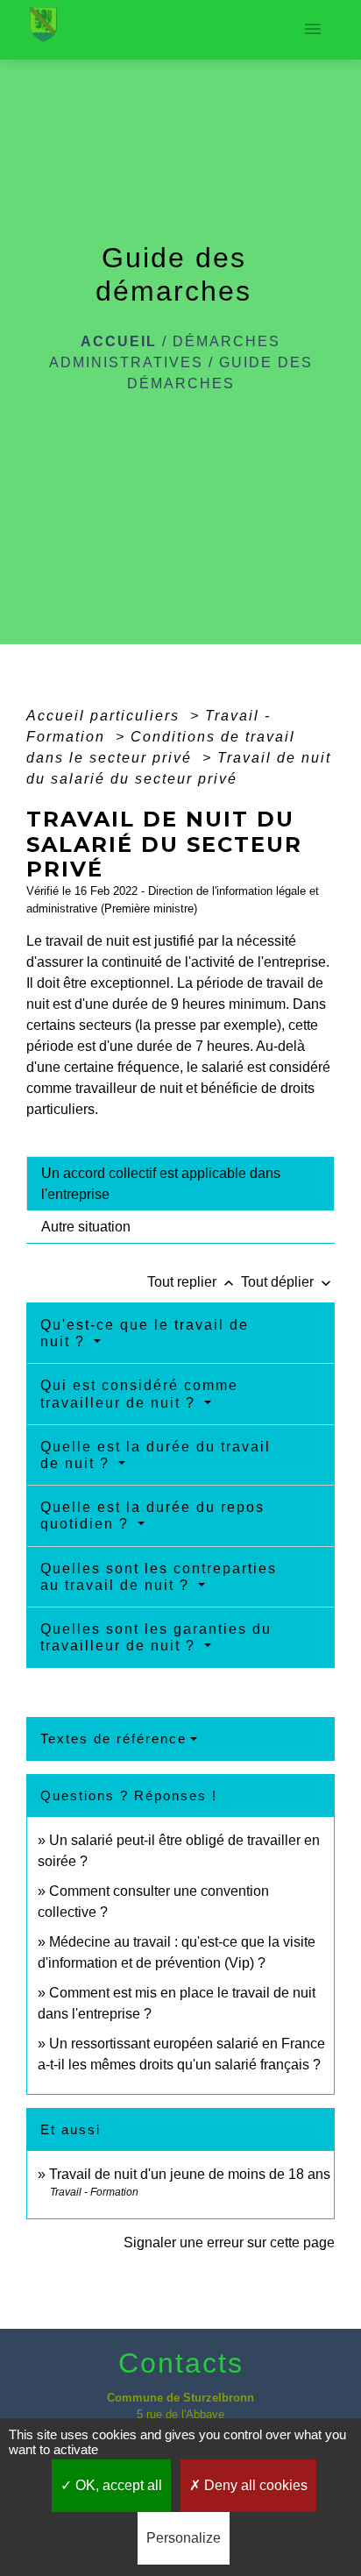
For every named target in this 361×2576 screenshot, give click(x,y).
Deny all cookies (254, 2485)
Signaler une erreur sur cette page (229, 2242)
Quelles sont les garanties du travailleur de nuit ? (156, 1637)
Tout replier (192, 1282)
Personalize (184, 2538)
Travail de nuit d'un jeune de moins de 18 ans (190, 2174)
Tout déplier (288, 1282)
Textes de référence (113, 1739)
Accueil (119, 341)
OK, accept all (117, 2485)
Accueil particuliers (106, 716)
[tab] (180, 1183)
